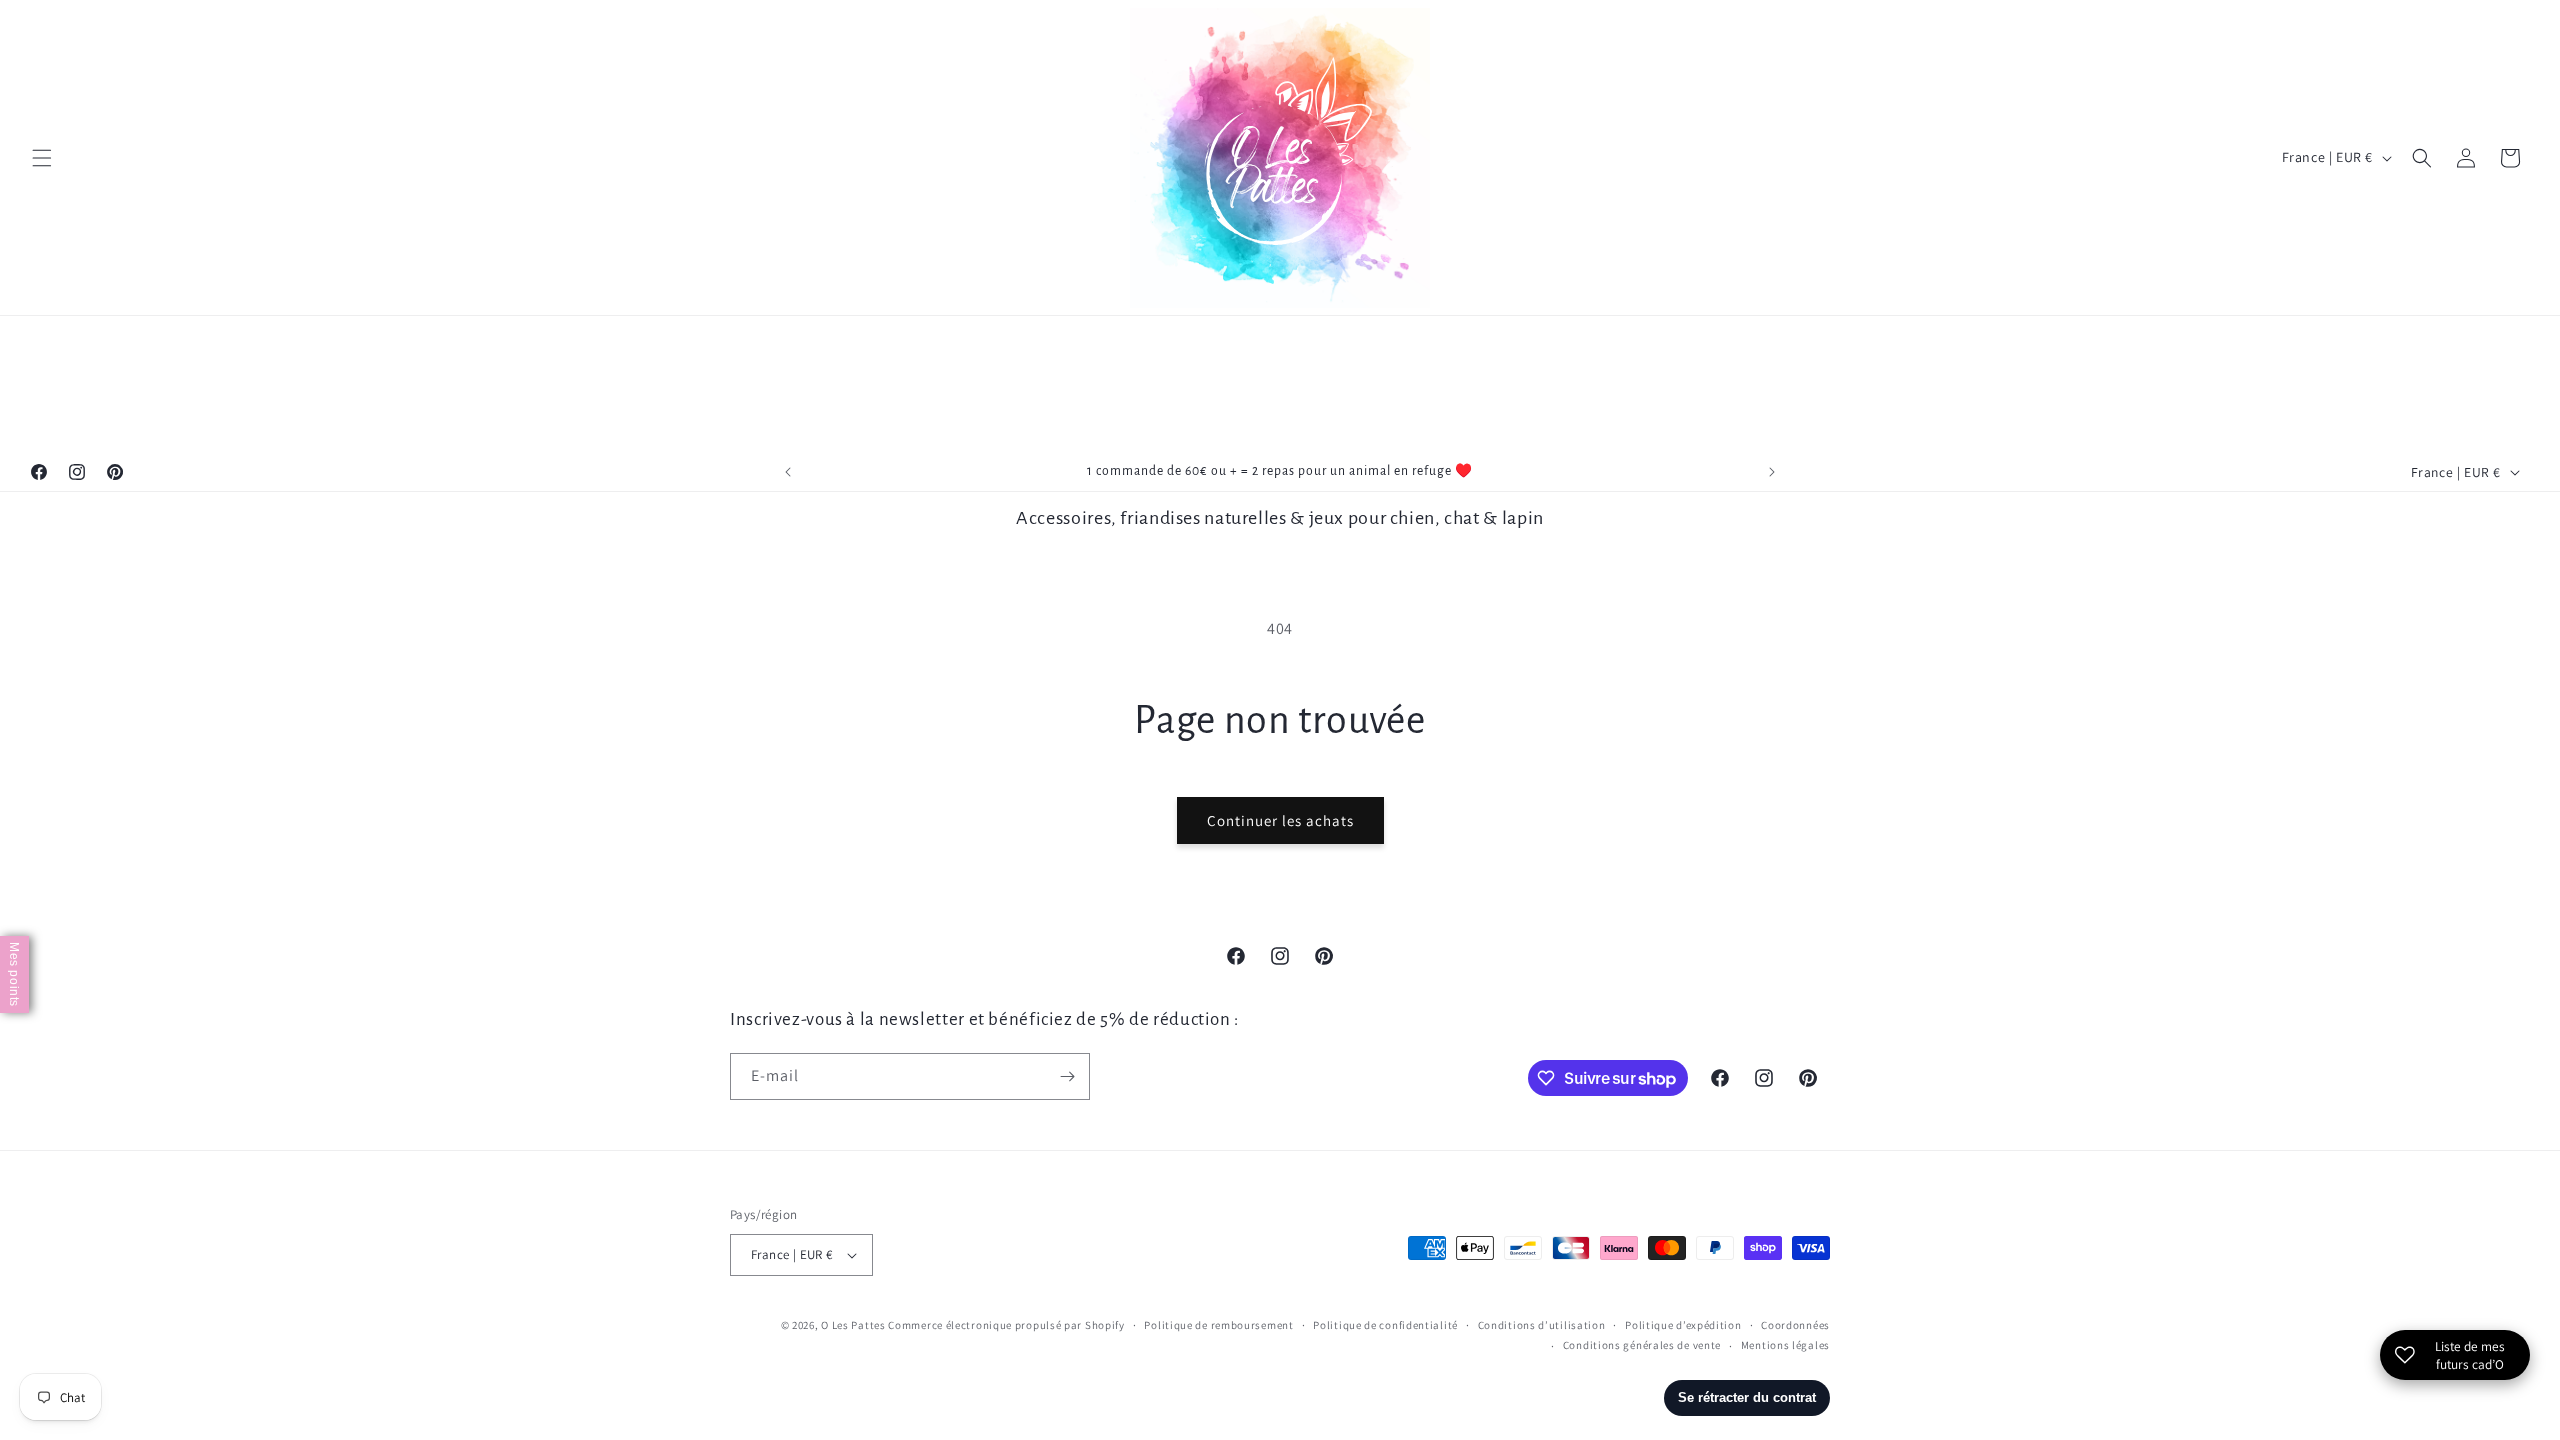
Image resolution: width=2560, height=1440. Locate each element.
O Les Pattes (853, 1325)
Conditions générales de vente (1642, 1345)
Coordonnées (1795, 1325)
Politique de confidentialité (1385, 1325)
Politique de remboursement (1218, 1325)
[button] (42, 158)
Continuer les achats (1280, 820)
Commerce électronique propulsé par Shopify (1006, 1325)
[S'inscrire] (1067, 1076)
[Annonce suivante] (1772, 472)
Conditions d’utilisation (1542, 1325)
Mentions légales (1785, 1345)
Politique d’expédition (1683, 1325)
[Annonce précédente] (788, 472)
